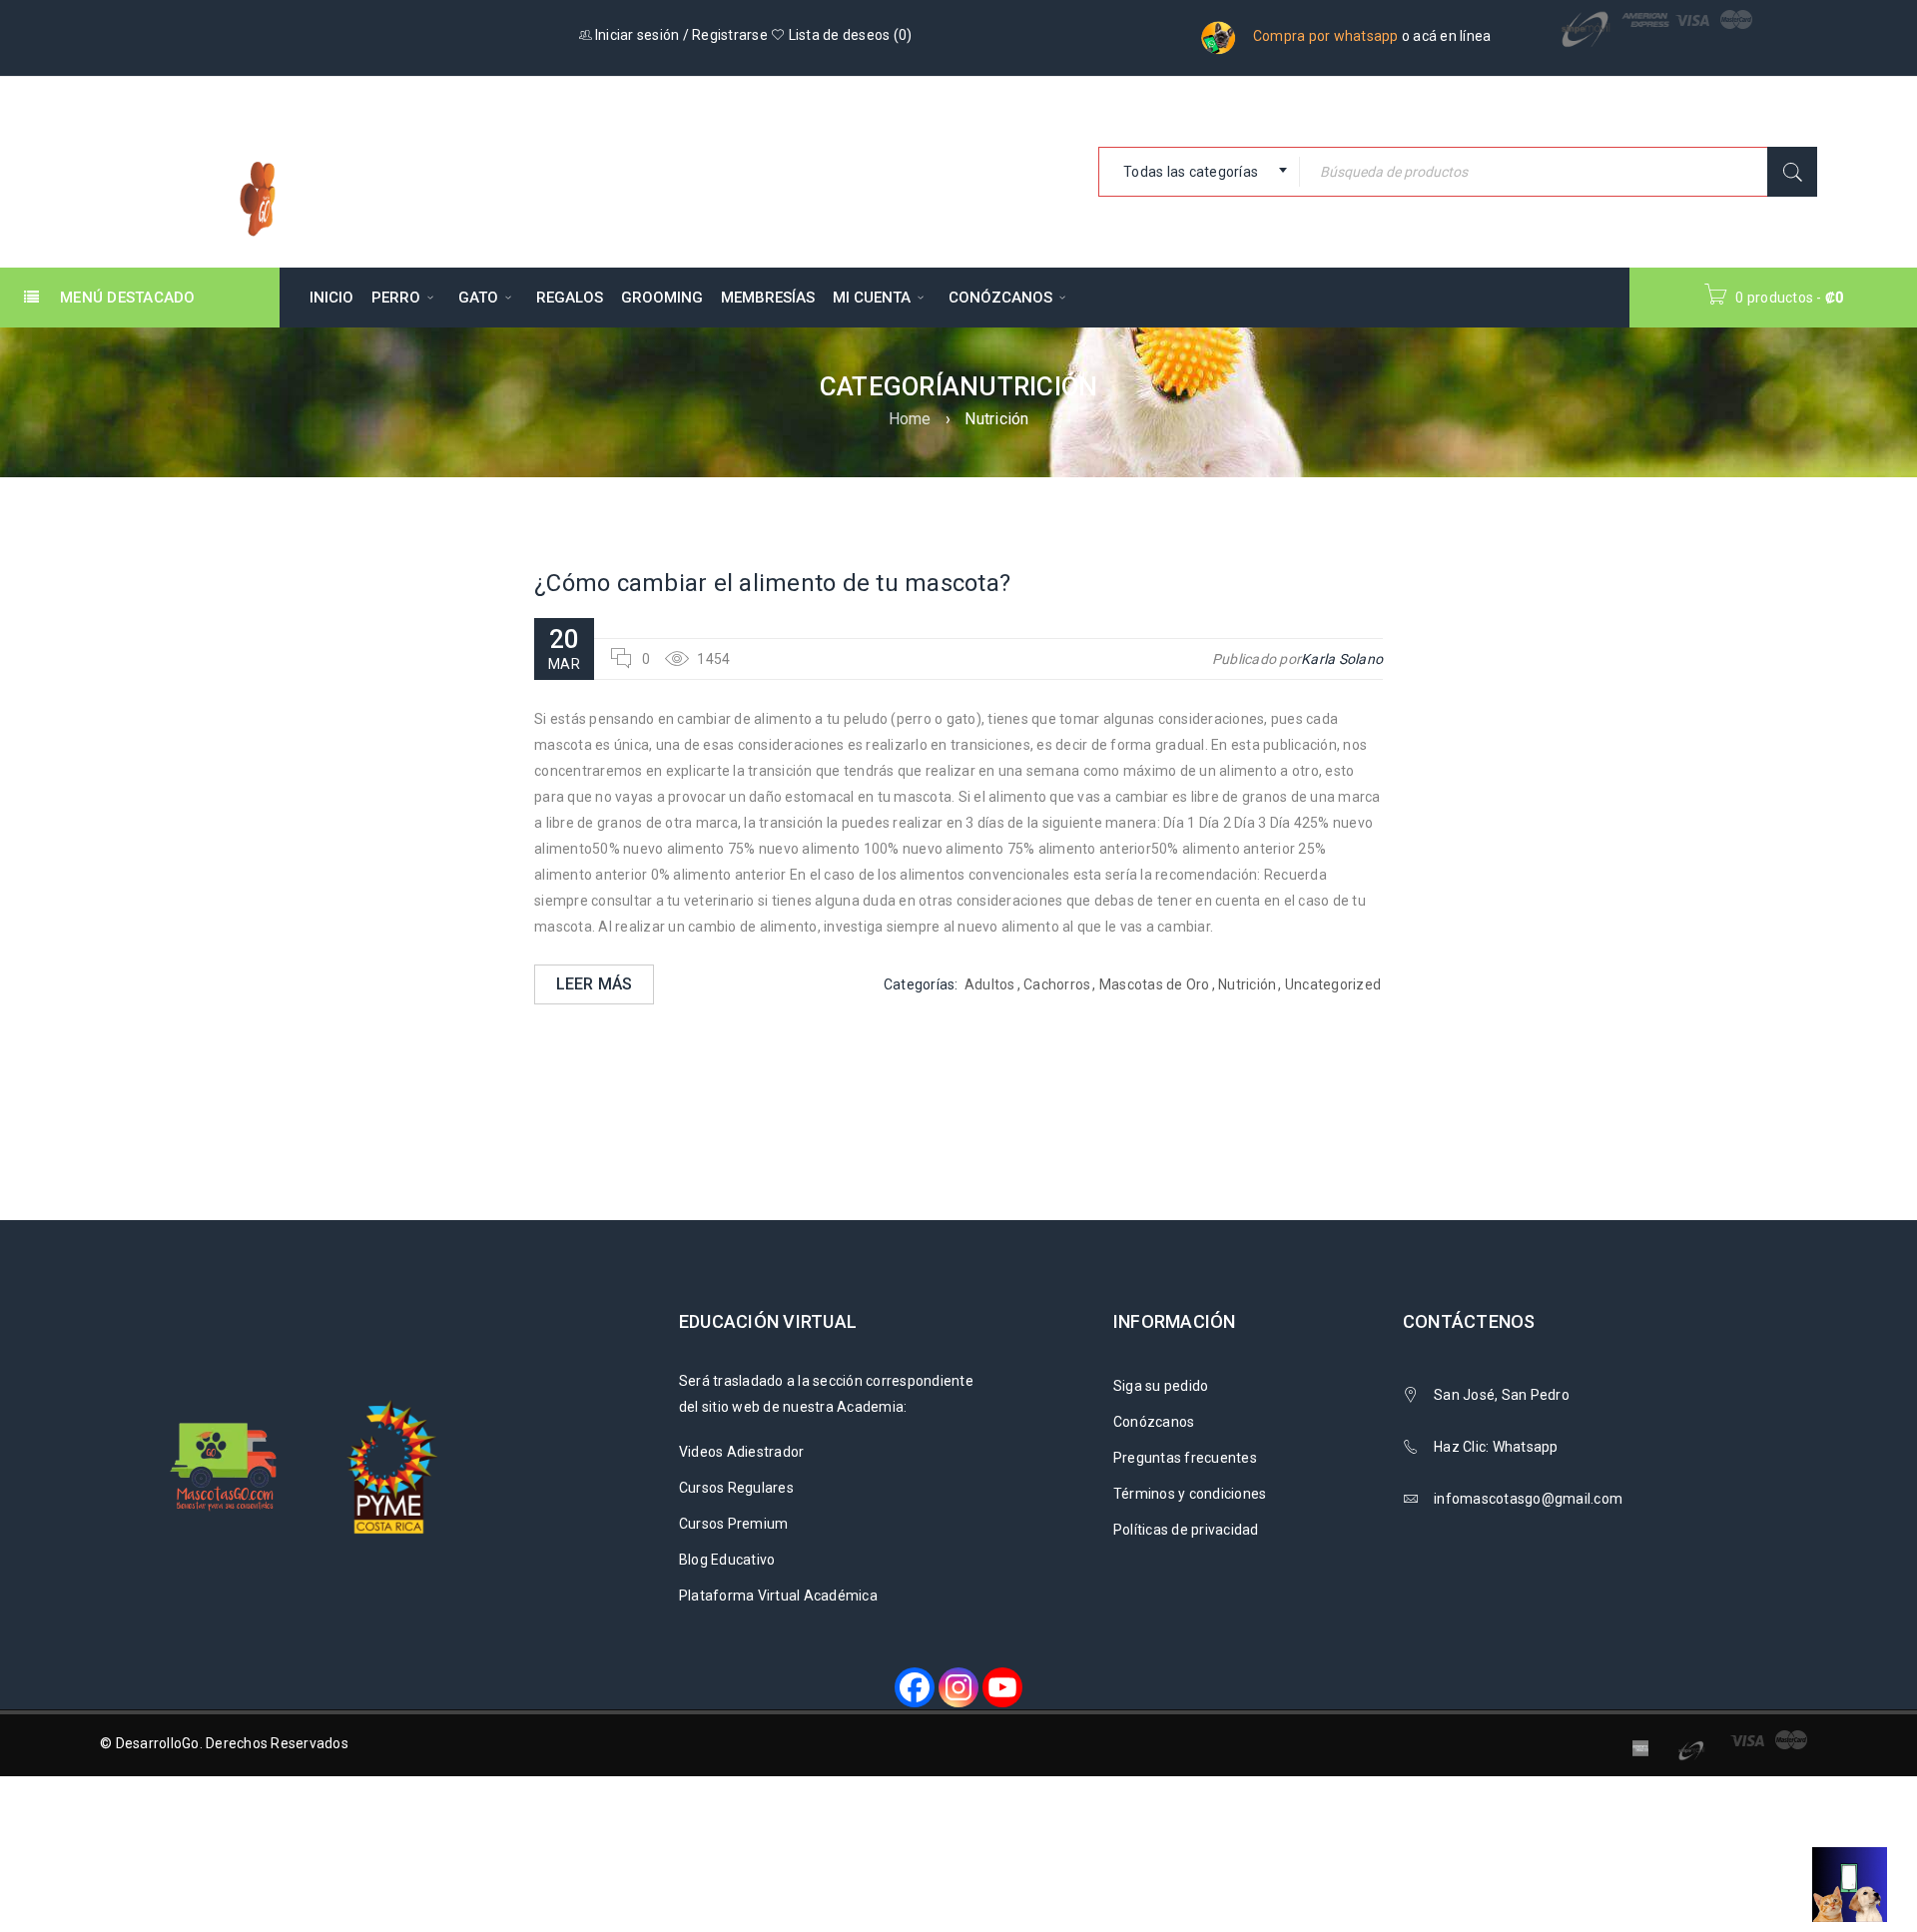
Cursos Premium (734, 1524)
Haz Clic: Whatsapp (1498, 1447)
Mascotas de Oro (1155, 984)
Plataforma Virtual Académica (778, 1596)
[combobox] (1199, 172)
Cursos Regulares (736, 1488)
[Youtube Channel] (1002, 1687)
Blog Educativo (727, 1560)
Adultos (990, 984)
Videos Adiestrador (742, 1452)
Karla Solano (1342, 659)
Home (910, 419)
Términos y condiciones (1190, 1494)
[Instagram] (958, 1687)
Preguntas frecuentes (1185, 1458)
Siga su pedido (1161, 1386)
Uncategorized (1333, 984)
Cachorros (1057, 984)
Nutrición (1247, 984)
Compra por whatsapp (1326, 36)
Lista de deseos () (848, 35)
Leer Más (595, 984)
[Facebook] (915, 1687)
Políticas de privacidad (1186, 1530)
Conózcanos (1154, 1422)
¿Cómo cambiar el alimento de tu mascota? (772, 583)
